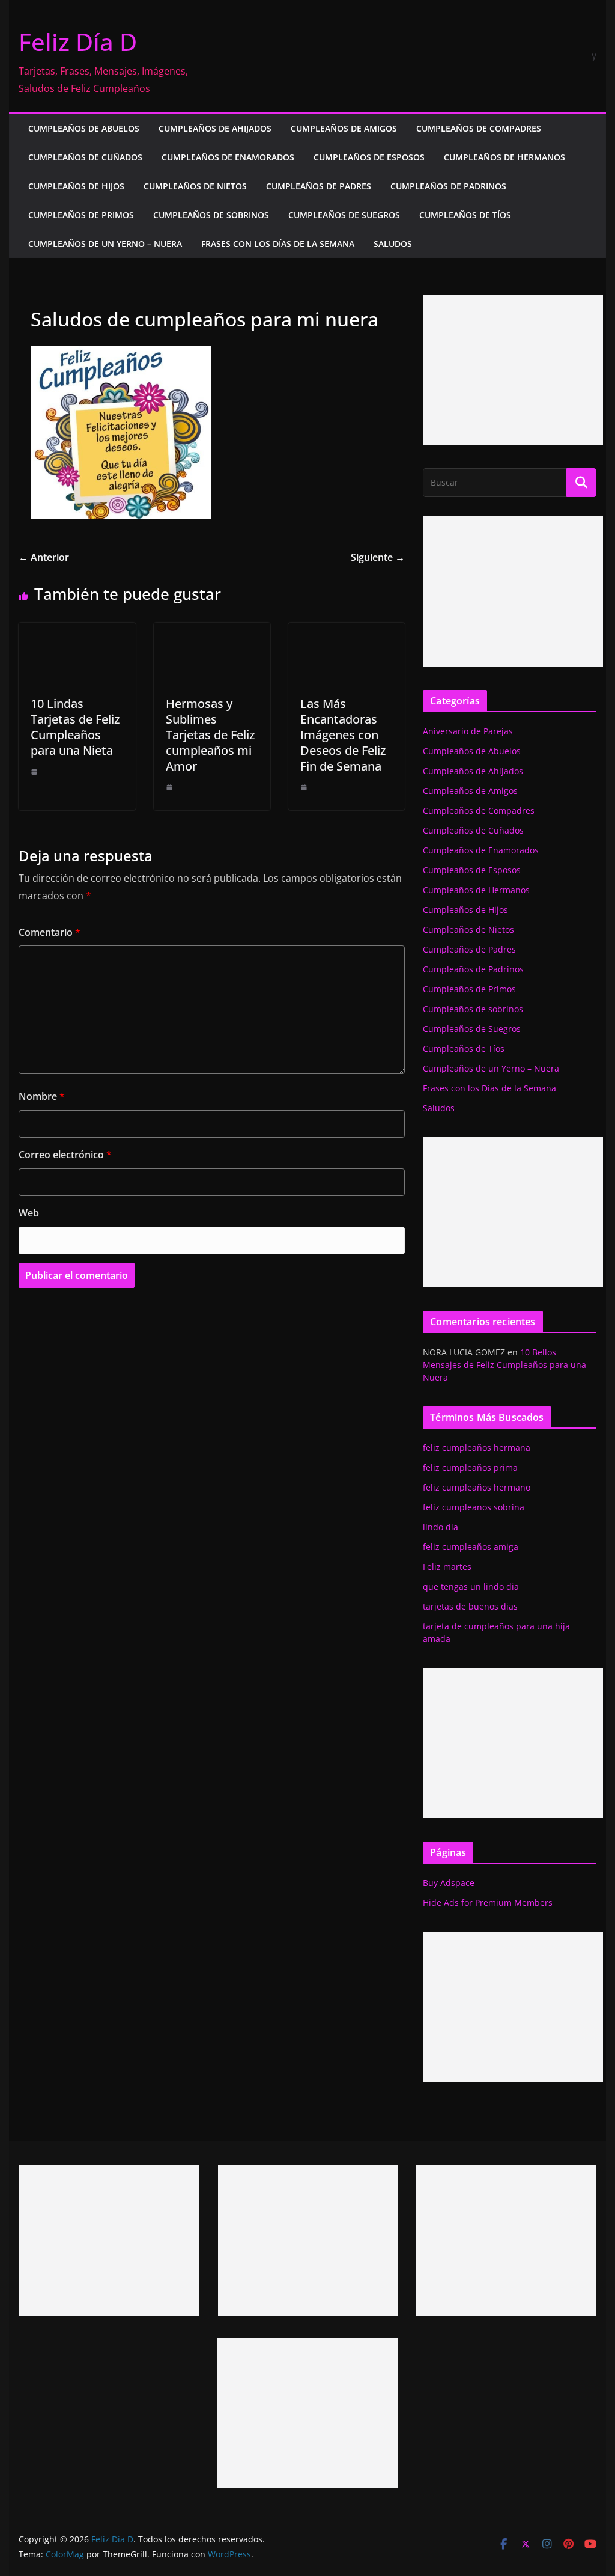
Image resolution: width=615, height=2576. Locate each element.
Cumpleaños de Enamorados (228, 157)
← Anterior (44, 557)
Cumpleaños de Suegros (344, 215)
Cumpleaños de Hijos (76, 186)
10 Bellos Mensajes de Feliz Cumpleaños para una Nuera (504, 1365)
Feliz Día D (78, 42)
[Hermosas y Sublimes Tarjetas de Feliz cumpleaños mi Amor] (212, 631)
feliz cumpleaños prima (470, 1467)
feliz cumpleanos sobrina (474, 1507)
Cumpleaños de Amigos (344, 128)
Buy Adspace (449, 1883)
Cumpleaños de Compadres (479, 128)
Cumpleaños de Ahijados (215, 128)
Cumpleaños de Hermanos (504, 157)
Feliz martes (447, 1567)
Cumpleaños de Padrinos (448, 186)
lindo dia (441, 1527)
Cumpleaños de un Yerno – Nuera (105, 244)
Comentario (50, 932)
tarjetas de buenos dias (470, 1606)
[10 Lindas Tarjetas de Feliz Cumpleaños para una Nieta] (77, 631)
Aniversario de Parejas (468, 731)
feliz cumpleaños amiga (471, 1547)
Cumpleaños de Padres (319, 186)
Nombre (42, 1096)
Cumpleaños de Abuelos (84, 128)
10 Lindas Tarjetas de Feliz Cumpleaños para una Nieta (75, 727)
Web (29, 1213)
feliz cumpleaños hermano (477, 1487)
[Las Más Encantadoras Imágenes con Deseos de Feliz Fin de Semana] (347, 631)
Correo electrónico (65, 1155)
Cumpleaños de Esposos (369, 157)
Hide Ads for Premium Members (488, 1903)
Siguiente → (378, 557)
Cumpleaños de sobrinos (211, 215)
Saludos (393, 244)
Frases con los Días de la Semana (278, 244)
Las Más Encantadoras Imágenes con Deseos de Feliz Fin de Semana (343, 735)
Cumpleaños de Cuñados (85, 157)
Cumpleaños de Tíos (465, 215)
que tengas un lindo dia (471, 1586)
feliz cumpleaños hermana (477, 1448)
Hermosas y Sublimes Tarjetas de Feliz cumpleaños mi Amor (210, 735)
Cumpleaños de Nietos (195, 186)
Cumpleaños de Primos (81, 215)
